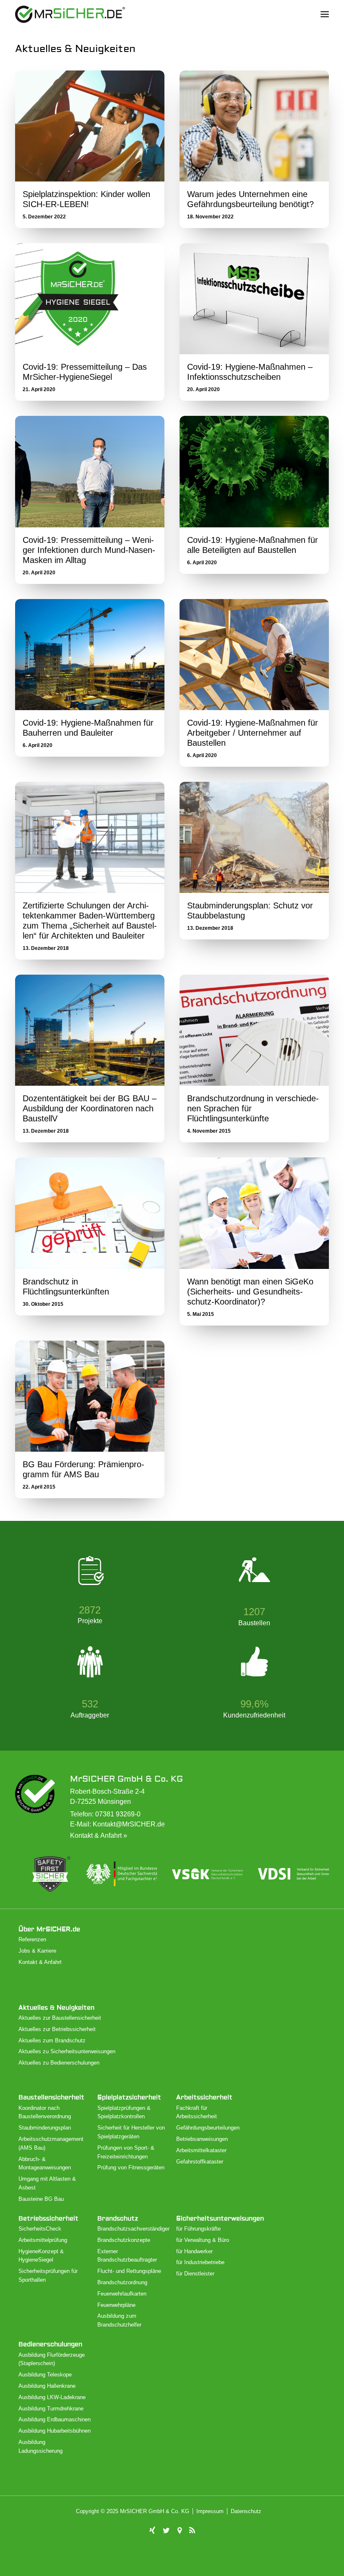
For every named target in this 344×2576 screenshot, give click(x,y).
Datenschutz (246, 2511)
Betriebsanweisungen (202, 2139)
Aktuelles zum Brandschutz (52, 2040)
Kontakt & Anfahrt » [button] (99, 1835)
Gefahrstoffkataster (200, 2162)
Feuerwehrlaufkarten (122, 2294)
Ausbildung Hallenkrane (47, 2386)
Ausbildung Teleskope (45, 2375)
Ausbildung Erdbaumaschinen (55, 2419)
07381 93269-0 (118, 1814)
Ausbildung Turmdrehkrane (51, 2409)
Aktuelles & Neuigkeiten (56, 2008)
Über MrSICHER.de (49, 1929)
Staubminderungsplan (45, 2128)
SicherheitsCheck (40, 2229)
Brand (118, 2219)
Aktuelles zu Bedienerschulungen (59, 2063)
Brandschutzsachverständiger (133, 2229)
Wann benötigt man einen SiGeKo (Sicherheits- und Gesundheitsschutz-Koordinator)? (250, 1292)
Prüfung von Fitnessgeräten (131, 2167)
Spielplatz (129, 2097)
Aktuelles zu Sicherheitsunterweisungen (67, 2051)
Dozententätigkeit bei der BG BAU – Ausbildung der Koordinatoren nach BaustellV (90, 1108)
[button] (325, 14)
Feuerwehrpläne (116, 2305)
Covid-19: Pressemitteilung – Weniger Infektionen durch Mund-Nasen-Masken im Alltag (89, 550)
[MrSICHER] (70, 14)
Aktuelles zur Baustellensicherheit (60, 2018)
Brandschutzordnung (122, 2282)
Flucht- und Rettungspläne (129, 2271)
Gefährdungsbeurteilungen (208, 2128)
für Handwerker (194, 2251)
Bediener (50, 2344)
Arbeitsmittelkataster (201, 2150)
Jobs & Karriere (37, 1951)
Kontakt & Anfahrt (40, 1962)
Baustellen (51, 2097)
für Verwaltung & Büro (203, 2240)
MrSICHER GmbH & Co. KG (126, 1779)
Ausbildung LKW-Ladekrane (52, 2397)
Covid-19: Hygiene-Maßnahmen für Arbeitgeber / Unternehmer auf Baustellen (253, 733)
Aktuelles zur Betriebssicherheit (57, 2029)
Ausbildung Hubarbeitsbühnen (55, 2431)
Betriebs (48, 2219)
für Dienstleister (195, 2274)
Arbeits (204, 2097)
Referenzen (32, 1939)
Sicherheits (220, 2219)
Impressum (210, 2511)
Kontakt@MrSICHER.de (129, 1824)
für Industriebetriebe (200, 2262)
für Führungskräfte (198, 2229)
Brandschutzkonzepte (124, 2240)
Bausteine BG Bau (41, 2199)
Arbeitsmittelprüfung (43, 2240)
